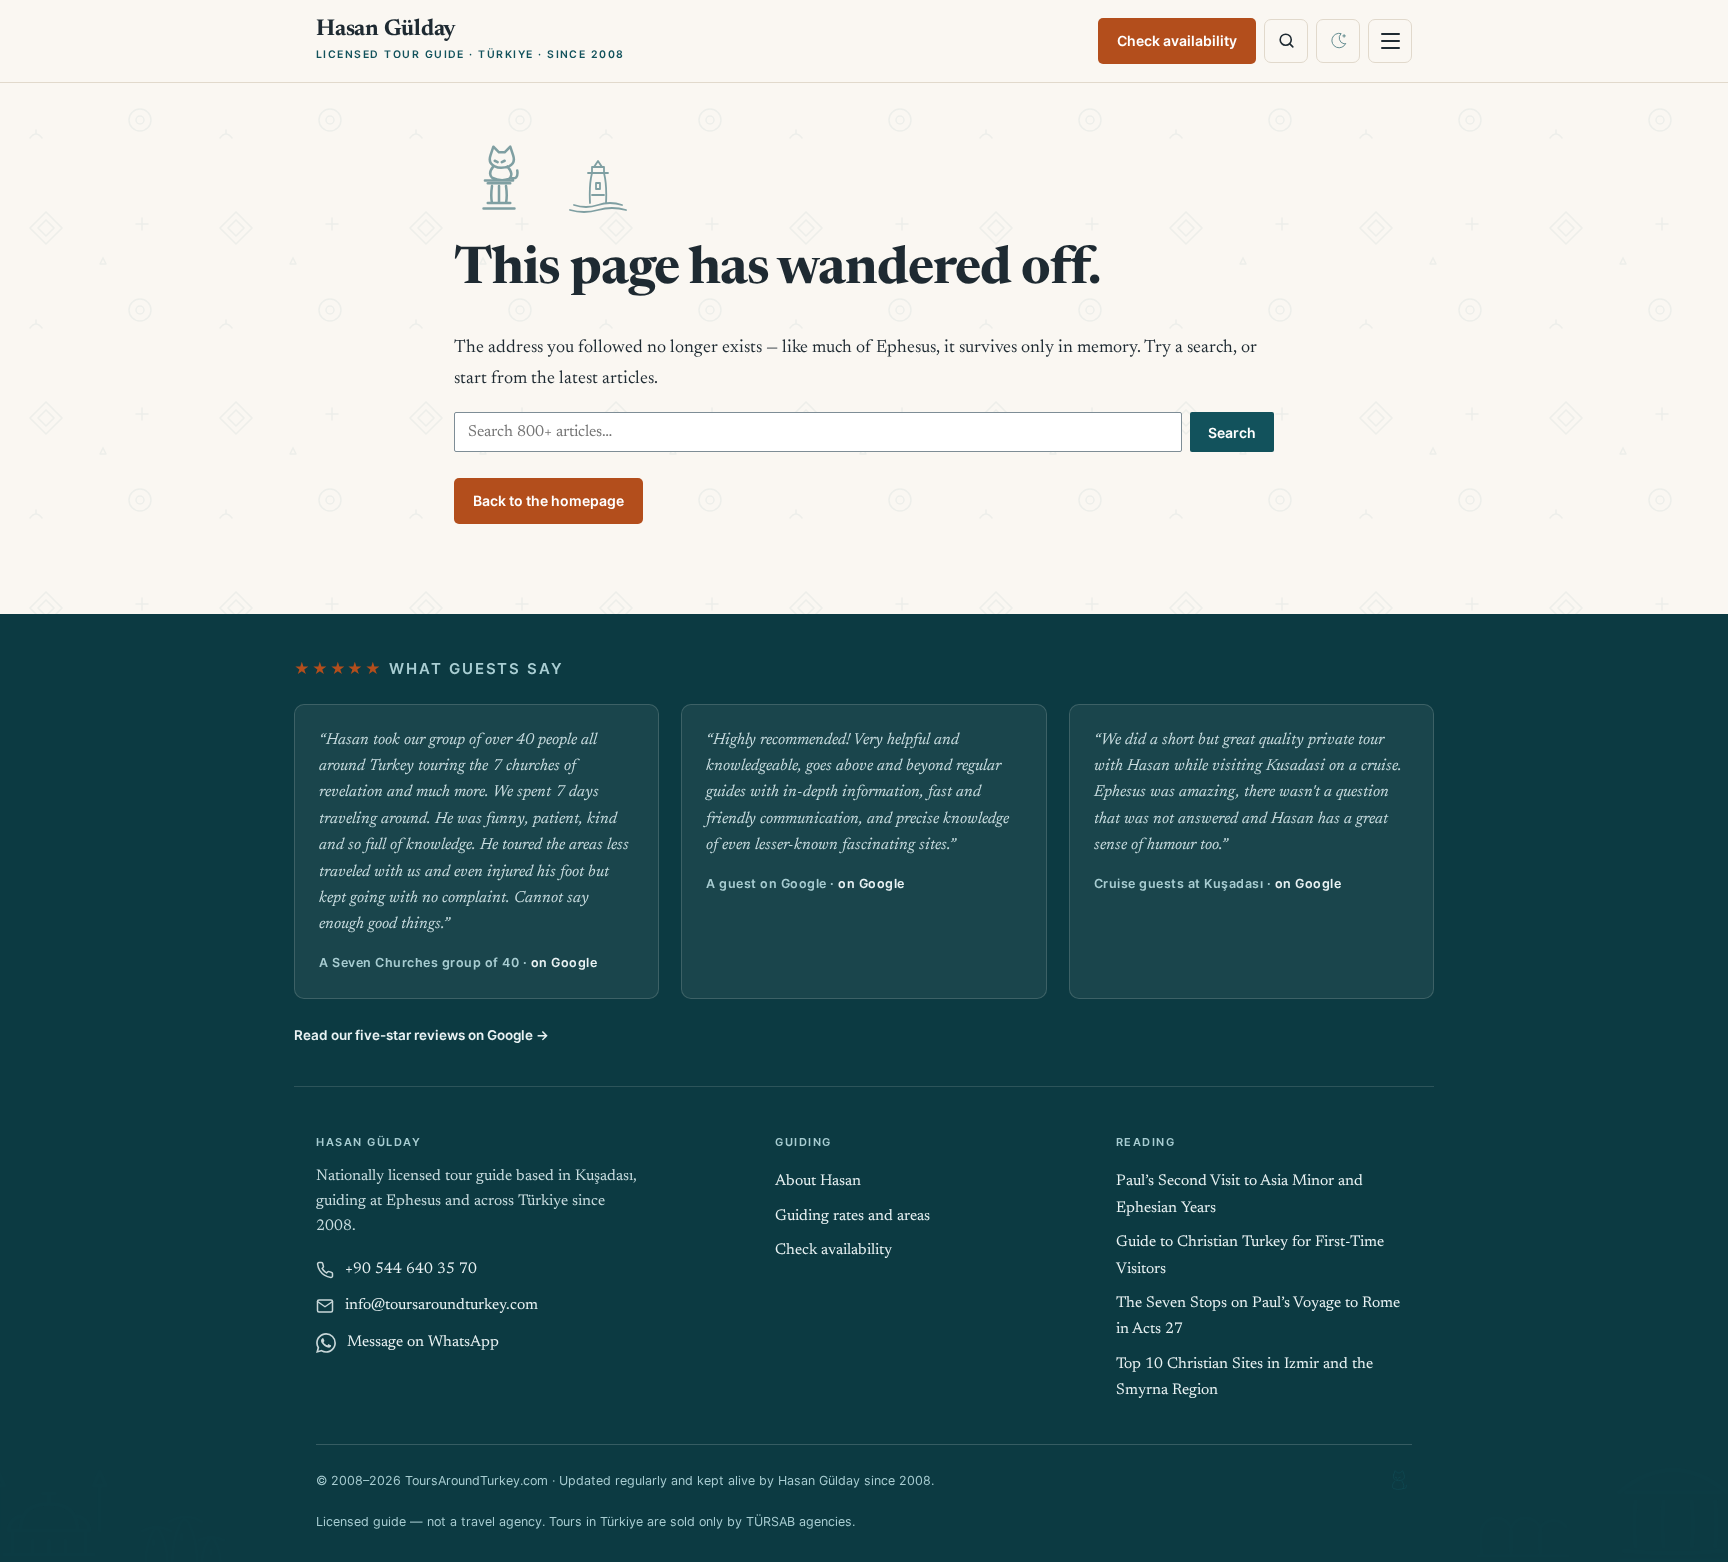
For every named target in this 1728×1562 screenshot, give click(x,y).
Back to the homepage (548, 500)
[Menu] (1390, 41)
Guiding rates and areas (852, 1216)
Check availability (1177, 40)
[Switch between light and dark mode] (1338, 41)
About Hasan (818, 1181)
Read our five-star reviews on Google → (421, 1035)
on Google (564, 962)
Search (1232, 432)
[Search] (1286, 41)
